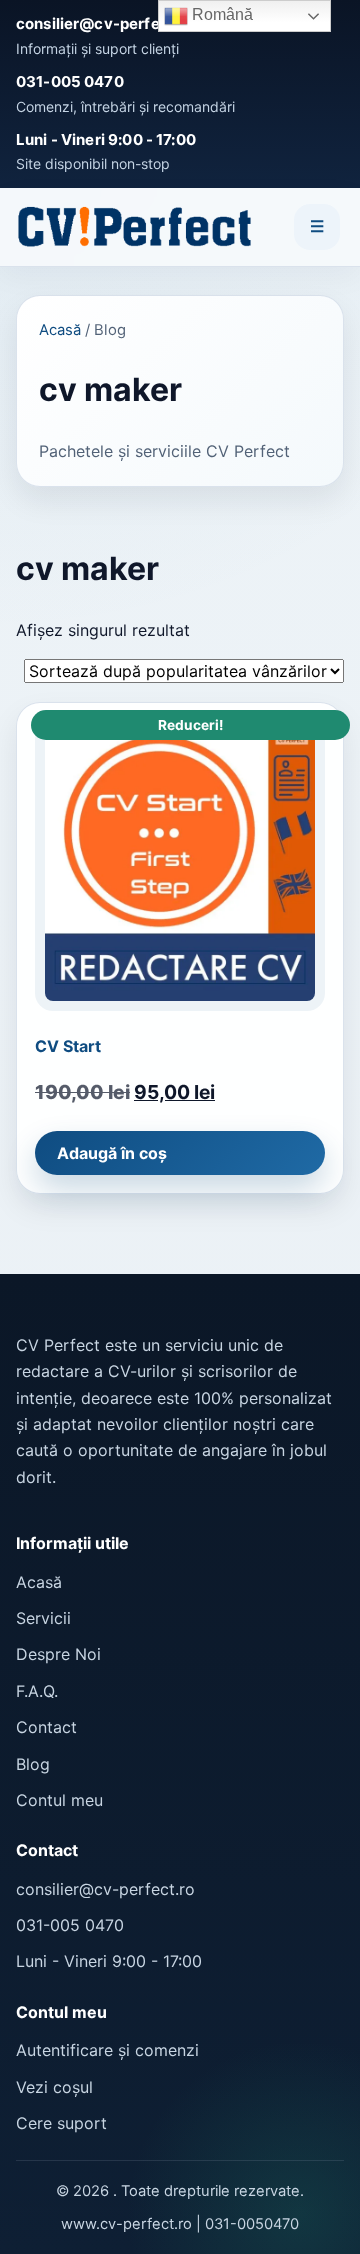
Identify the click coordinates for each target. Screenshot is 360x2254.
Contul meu (59, 1800)
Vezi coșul (54, 2087)
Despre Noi (58, 1654)
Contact (46, 1727)
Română (220, 14)
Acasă (60, 330)
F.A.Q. (37, 1691)
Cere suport (61, 2123)
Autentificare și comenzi (107, 2050)
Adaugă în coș (112, 1153)
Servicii (43, 1618)
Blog (33, 1764)
